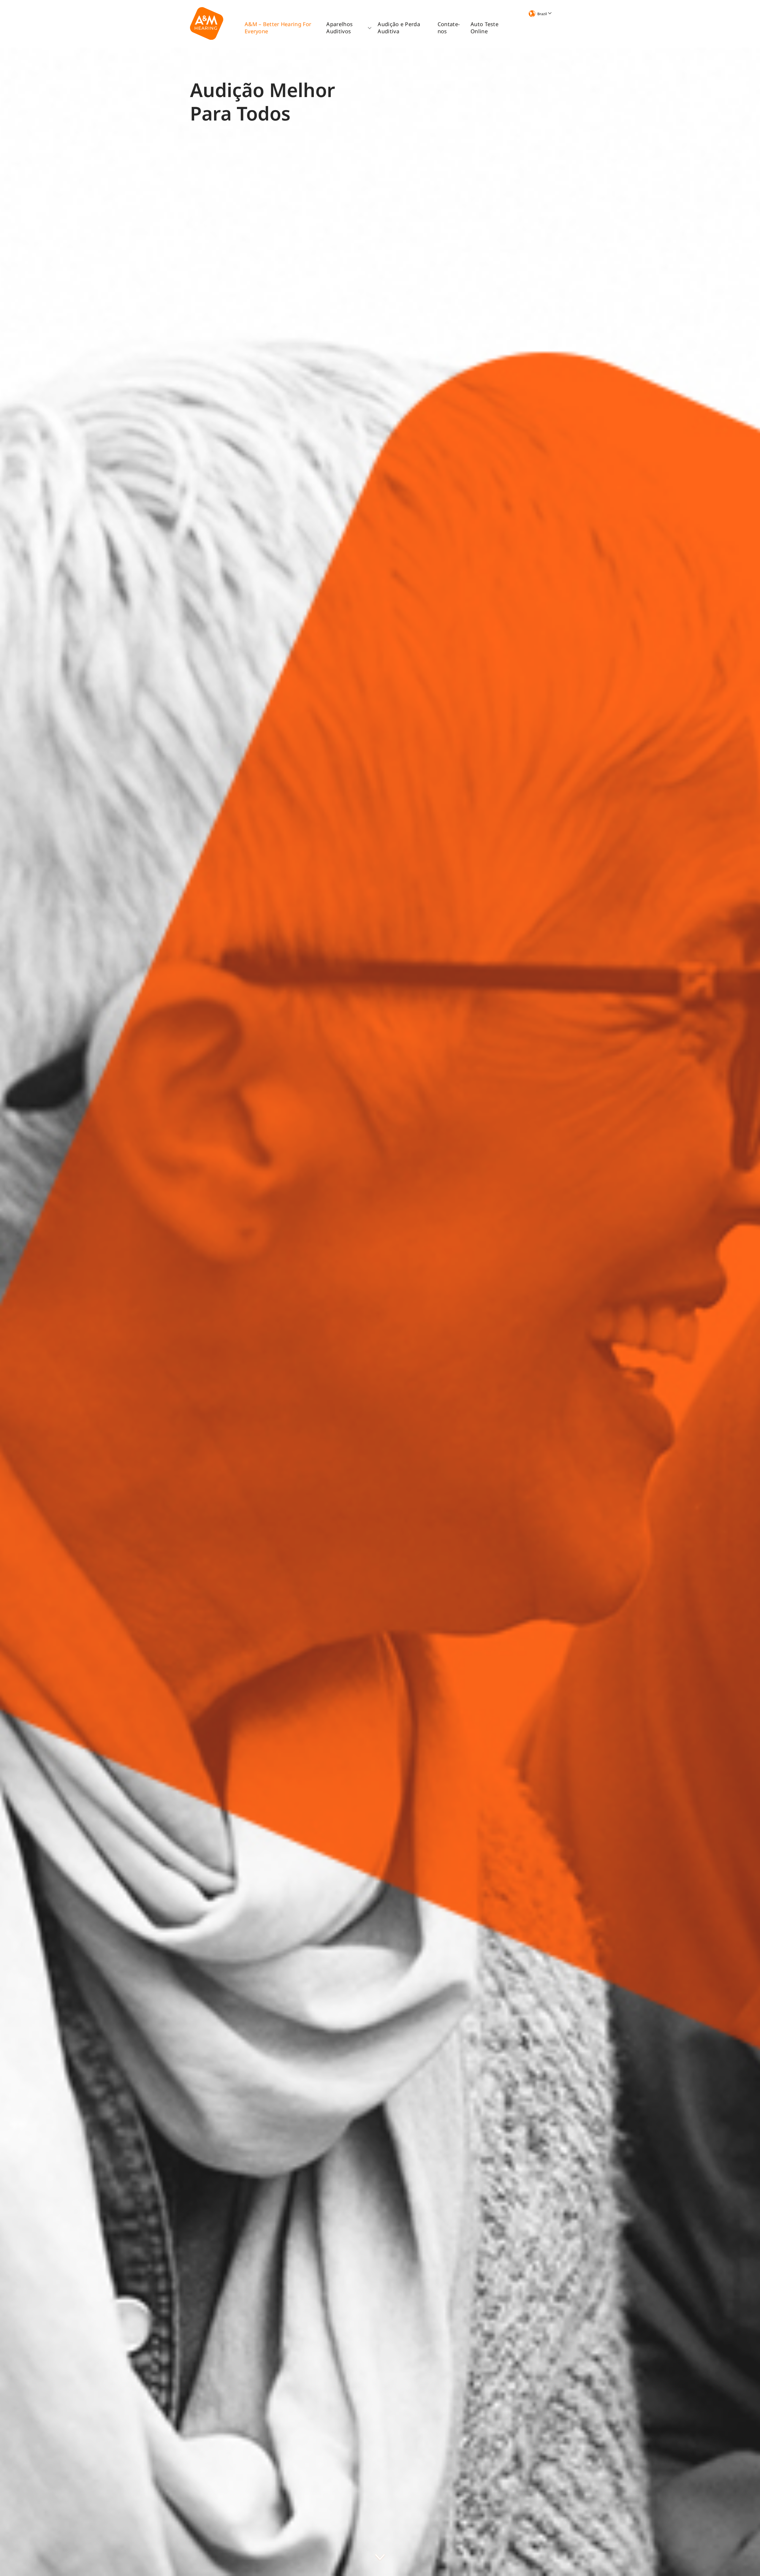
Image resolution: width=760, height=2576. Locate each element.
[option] (380, 1312)
